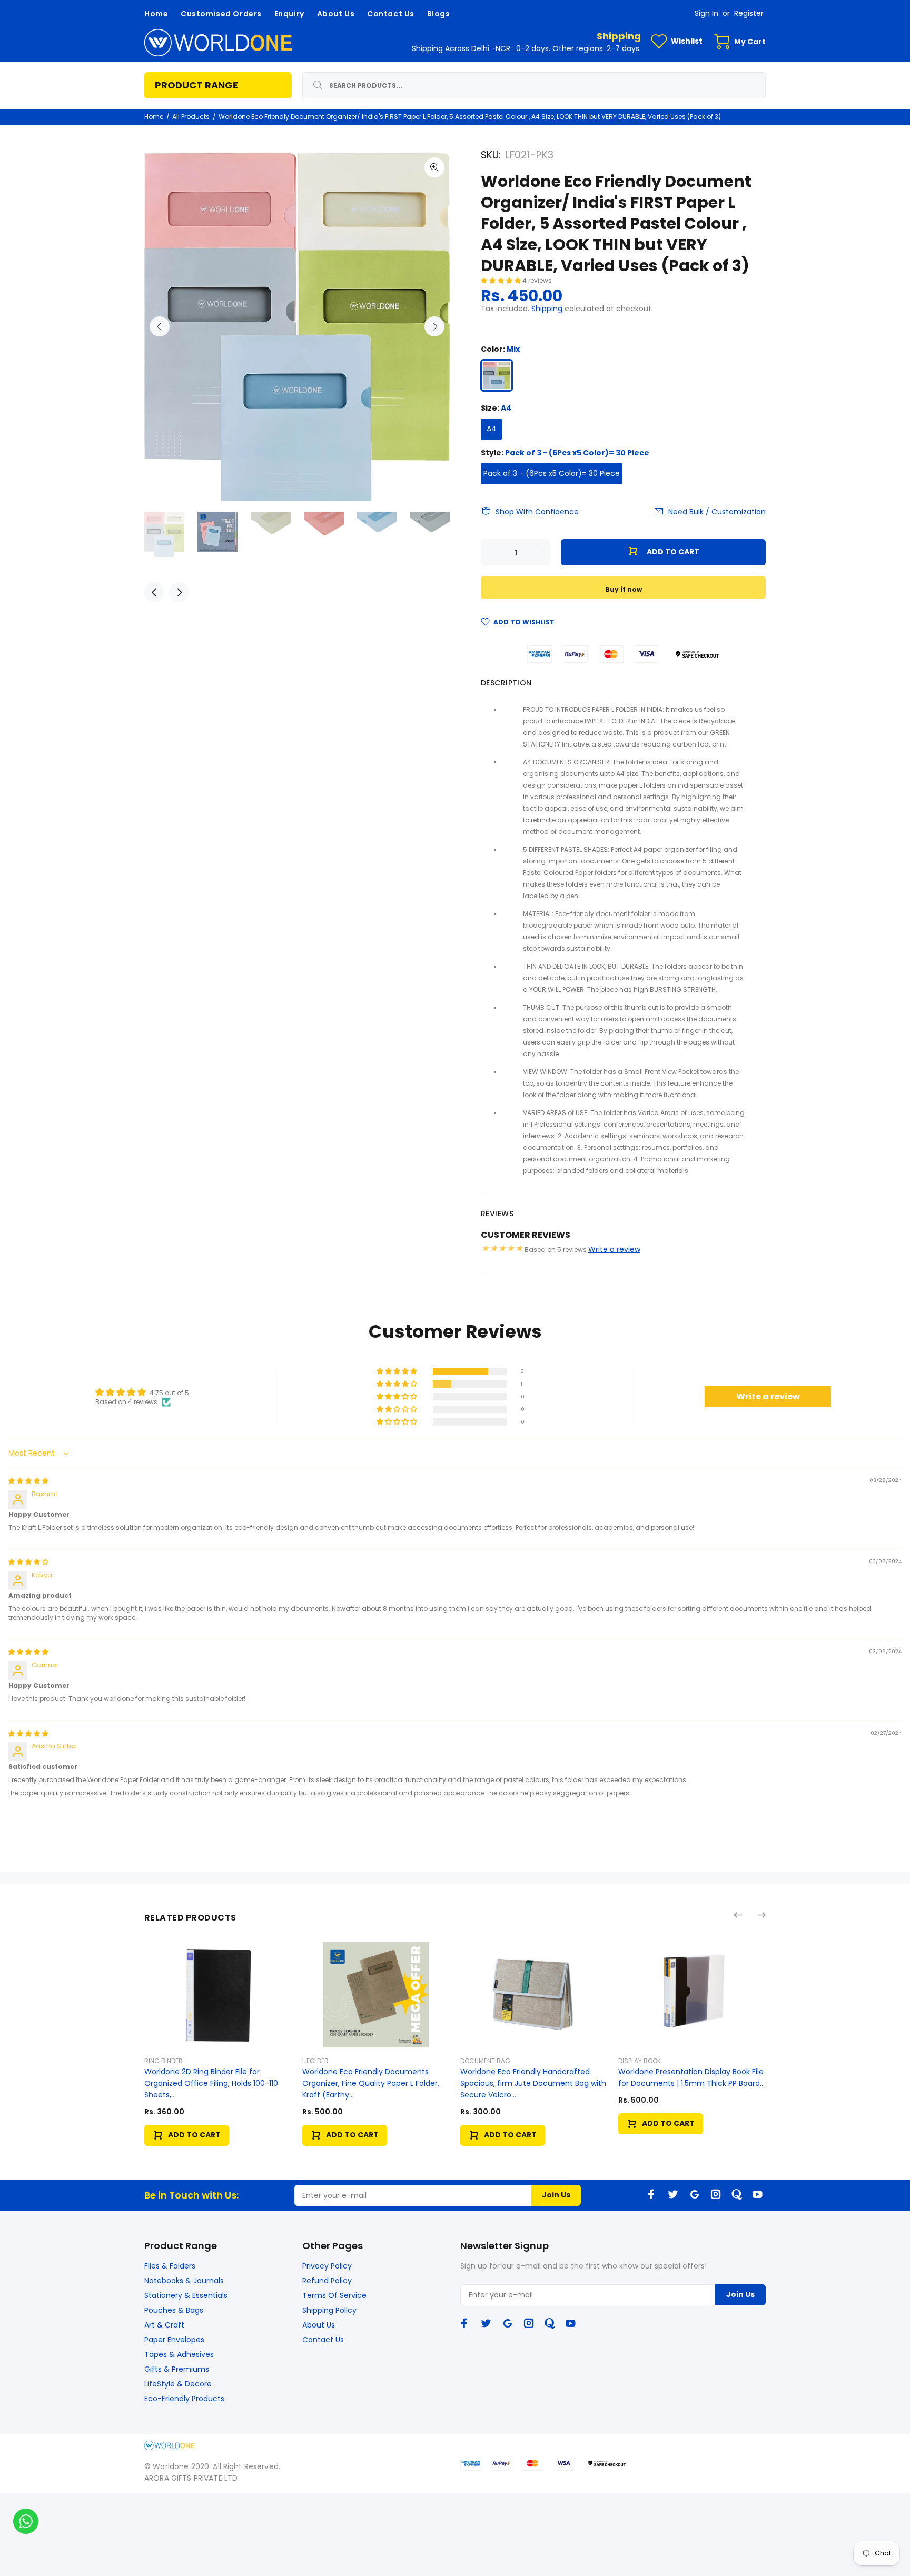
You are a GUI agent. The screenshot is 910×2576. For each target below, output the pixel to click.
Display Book (640, 2061)
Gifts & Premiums (177, 2369)
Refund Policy (327, 2281)
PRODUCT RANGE (196, 85)
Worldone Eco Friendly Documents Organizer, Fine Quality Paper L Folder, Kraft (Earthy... (371, 2083)
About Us (319, 2325)
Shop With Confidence (537, 512)
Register (749, 13)
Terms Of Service (334, 2295)
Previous (160, 326)
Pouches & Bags (174, 2310)
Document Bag (485, 2061)
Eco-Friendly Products (184, 2399)
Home (154, 117)
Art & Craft (164, 2325)
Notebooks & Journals (184, 2281)
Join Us (556, 2195)
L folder (315, 2061)
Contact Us (323, 2340)
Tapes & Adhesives (179, 2354)
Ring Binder (164, 2061)
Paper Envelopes (174, 2340)
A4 (492, 429)
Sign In (706, 13)
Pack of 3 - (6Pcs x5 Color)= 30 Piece (552, 473)
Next (434, 326)
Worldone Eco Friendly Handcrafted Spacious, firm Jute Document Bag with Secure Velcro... (533, 2083)
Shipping (547, 309)
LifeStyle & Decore (178, 2384)
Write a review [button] (768, 1396)
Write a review (614, 1249)
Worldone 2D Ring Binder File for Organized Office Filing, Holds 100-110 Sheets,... (211, 2083)
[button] (502, 280)
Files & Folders (170, 2266)
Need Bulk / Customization (717, 512)
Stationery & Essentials (186, 2295)
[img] (28, 1481)
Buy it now (624, 589)
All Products (191, 117)
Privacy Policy (327, 2266)
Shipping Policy (329, 2310)
